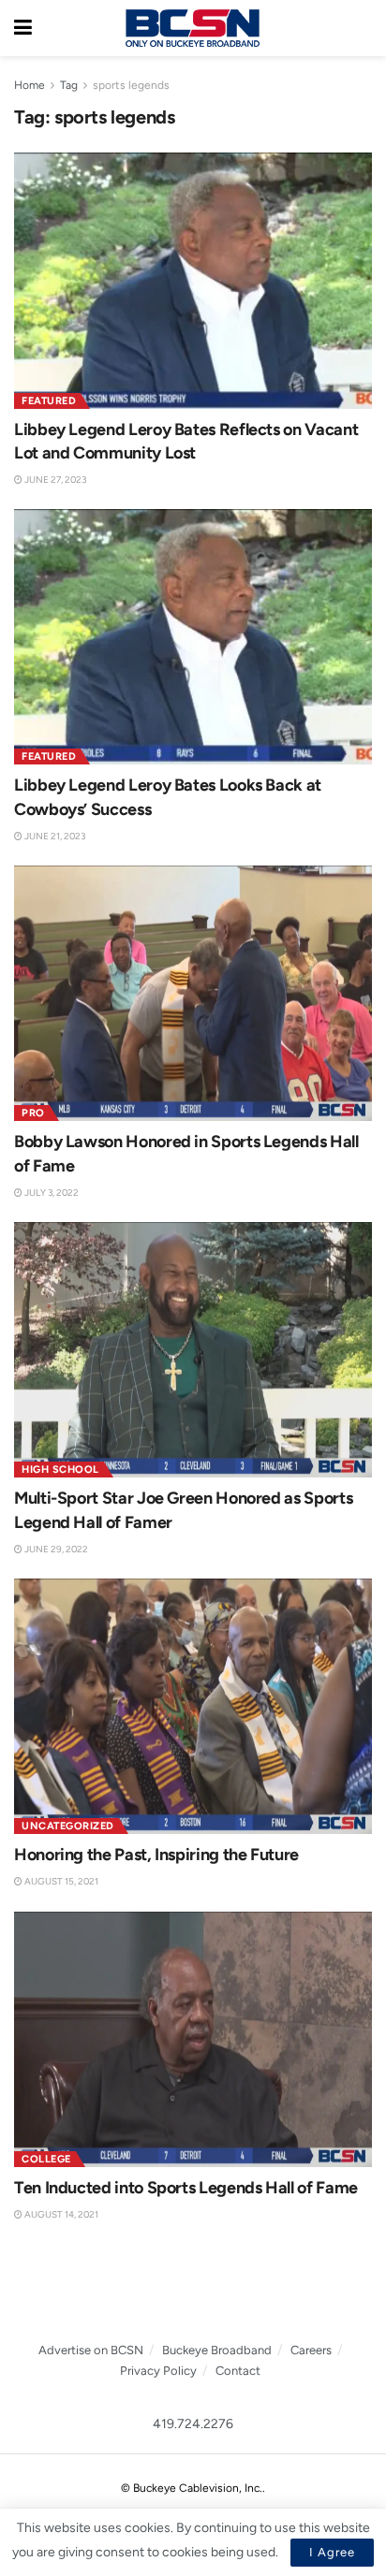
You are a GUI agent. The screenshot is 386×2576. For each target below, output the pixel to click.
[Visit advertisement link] (193, 2292)
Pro (33, 1113)
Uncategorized (68, 1826)
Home (30, 85)
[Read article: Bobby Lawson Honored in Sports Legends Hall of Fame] (193, 993)
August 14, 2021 (60, 2214)
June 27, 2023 (54, 480)
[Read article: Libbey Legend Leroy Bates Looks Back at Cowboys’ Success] (193, 637)
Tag (69, 85)
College (46, 2159)
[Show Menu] (23, 28)
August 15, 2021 (60, 1881)
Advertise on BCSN (91, 2350)
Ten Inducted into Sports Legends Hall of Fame (186, 2188)
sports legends (131, 85)
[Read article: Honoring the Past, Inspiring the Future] (193, 1706)
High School (60, 1470)
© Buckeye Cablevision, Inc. (192, 2488)
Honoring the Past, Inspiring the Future (156, 1855)
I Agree (332, 2552)
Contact (238, 2371)
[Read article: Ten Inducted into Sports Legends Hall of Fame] (193, 2039)
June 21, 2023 (54, 836)
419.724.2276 (193, 2424)
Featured (49, 401)
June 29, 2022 (55, 1549)
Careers (311, 2350)
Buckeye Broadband (217, 2350)
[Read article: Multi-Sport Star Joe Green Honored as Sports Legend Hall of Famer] (193, 1350)
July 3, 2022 (51, 1193)
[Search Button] (363, 28)
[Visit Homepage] (192, 28)
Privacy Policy (158, 2371)
